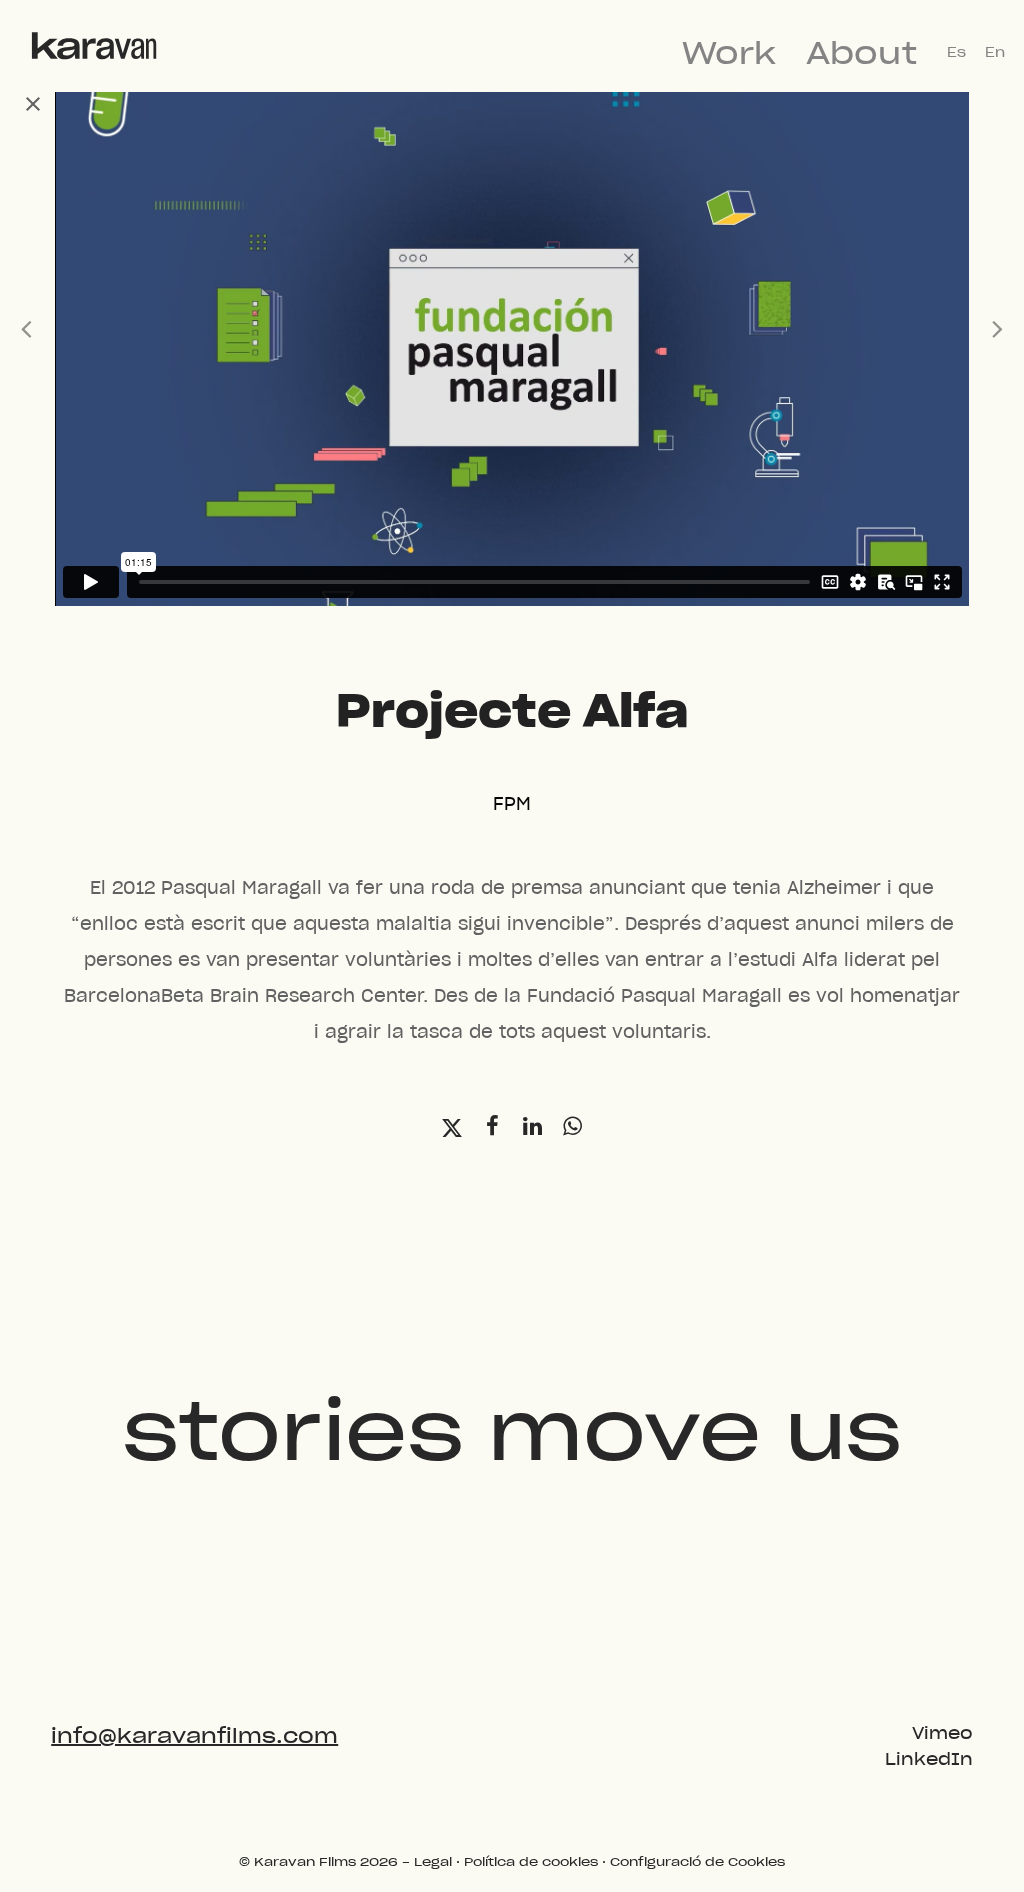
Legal (433, 1862)
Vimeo (942, 1734)
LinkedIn (929, 1760)
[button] (452, 1128)
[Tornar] (42, 105)
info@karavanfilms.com (194, 1737)
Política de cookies (531, 1862)
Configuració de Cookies (697, 1862)
